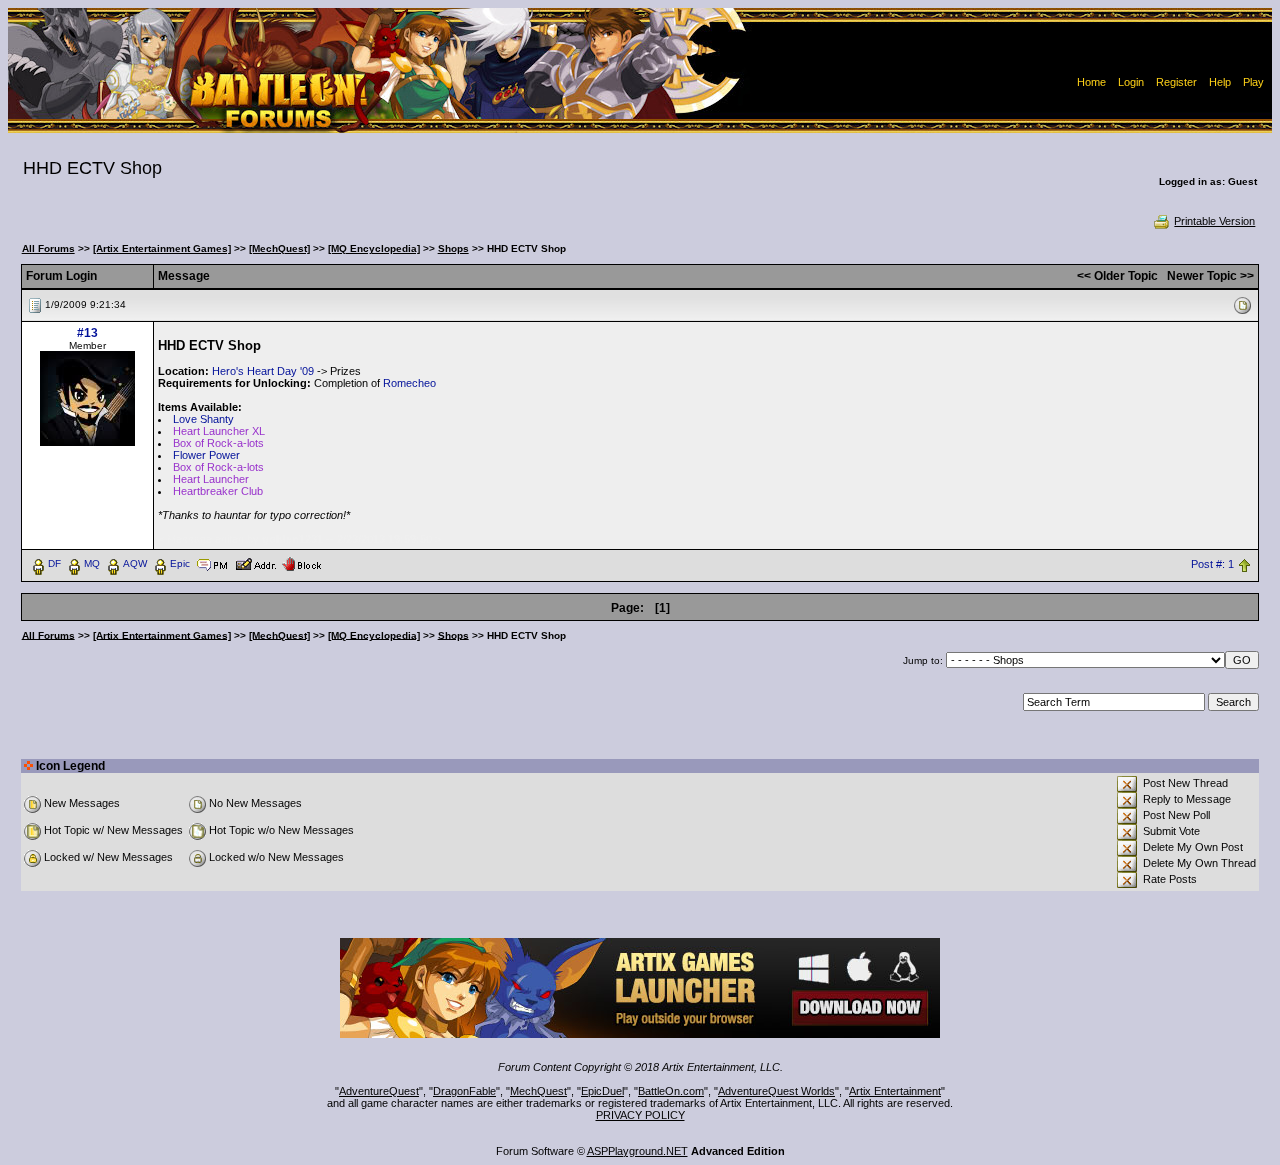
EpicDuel (602, 1091)
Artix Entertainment (895, 1091)
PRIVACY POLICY (640, 1115)
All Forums (48, 248)
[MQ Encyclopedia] (374, 248)
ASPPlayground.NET (637, 1151)
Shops (453, 248)
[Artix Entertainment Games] (162, 248)
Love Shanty (203, 419)
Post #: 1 (1212, 564)
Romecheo (409, 383)
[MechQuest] (279, 248)
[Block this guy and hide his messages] (301, 563)
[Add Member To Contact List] (255, 563)
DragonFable (464, 1091)
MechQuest (538, 1091)
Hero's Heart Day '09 (263, 371)
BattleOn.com (671, 1091)
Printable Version (1214, 221)
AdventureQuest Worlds (776, 1091)
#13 (87, 333)
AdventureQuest (379, 1091)
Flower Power (206, 455)
